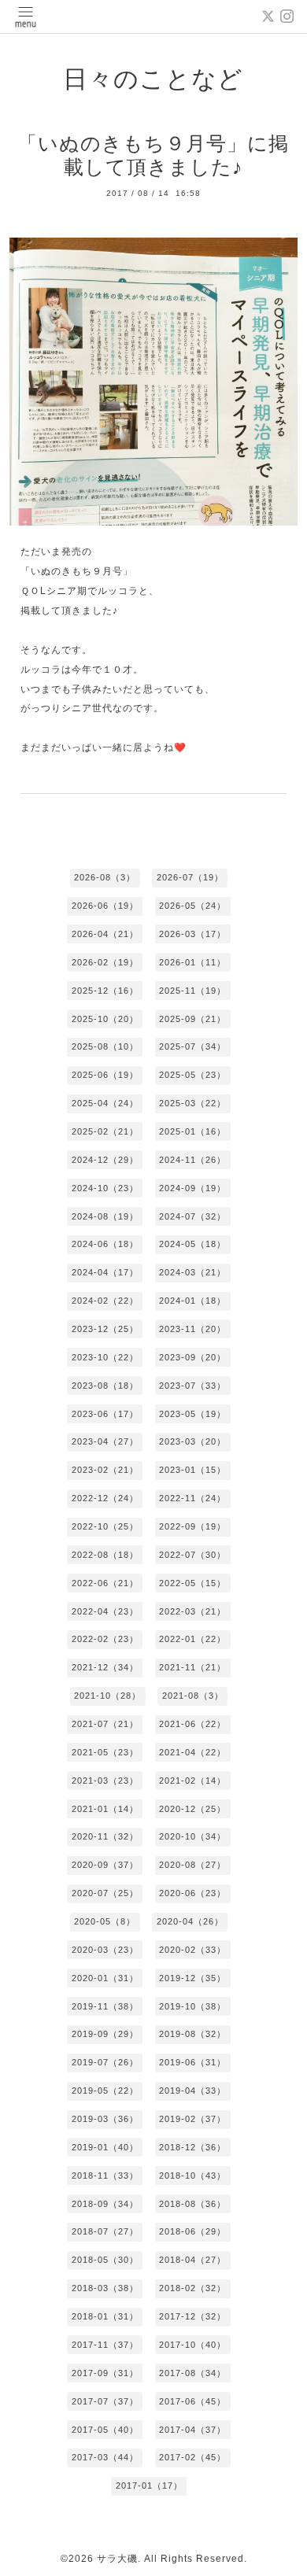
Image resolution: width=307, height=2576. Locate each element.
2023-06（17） (105, 1414)
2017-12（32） (192, 2316)
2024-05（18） (192, 1244)
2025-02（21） (105, 1131)
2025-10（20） (105, 1019)
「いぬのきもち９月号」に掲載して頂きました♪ (153, 155)
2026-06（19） (105, 906)
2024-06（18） (105, 1244)
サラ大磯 (117, 2559)
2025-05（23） (192, 1075)
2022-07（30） (192, 1555)
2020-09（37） (105, 1865)
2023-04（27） (105, 1441)
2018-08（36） (192, 2204)
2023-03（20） (192, 1441)
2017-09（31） (105, 2373)
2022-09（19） (192, 1526)
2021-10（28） (107, 1696)
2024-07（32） (192, 1216)
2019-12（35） (192, 1978)
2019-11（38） (105, 2006)
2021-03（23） (105, 1781)
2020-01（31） (105, 1978)
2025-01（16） (192, 1131)
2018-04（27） (192, 2260)
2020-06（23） (192, 1893)
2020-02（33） (192, 1950)
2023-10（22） (105, 1357)
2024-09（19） (192, 1188)
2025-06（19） (105, 1075)
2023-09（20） (192, 1357)
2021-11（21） (192, 1667)
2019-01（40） (105, 2147)
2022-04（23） (105, 1611)
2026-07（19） (190, 877)
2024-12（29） (105, 1160)
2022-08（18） (105, 1555)
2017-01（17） (149, 2486)
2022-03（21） (192, 1611)
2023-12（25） (105, 1329)
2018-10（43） (192, 2176)
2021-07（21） (105, 1724)
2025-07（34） (192, 1046)
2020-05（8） (105, 1921)
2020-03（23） (105, 1950)
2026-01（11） (192, 962)
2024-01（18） (192, 1301)
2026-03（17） (192, 934)
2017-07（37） (105, 2401)
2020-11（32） (105, 1836)
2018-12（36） (192, 2147)
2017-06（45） (192, 2401)
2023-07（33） (192, 1386)
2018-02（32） (192, 2288)
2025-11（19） (192, 991)
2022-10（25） (105, 1526)
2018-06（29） (192, 2231)
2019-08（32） (192, 2034)
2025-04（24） (105, 1103)
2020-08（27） (192, 1865)
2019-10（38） (192, 2006)
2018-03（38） (105, 2288)
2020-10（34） (192, 1836)
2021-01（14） (105, 1809)
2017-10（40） (192, 2345)
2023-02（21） (105, 1470)
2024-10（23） (105, 1188)
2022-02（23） (105, 1639)
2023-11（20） (192, 1329)
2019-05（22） (105, 2091)
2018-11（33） (105, 2176)
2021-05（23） (105, 1752)
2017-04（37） (192, 2430)
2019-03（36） (105, 2119)
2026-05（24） (192, 906)
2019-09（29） (105, 2034)
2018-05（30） (105, 2260)
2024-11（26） (192, 1160)
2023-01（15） (192, 1470)
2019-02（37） (192, 2119)
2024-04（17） (105, 1272)
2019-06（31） (192, 2062)
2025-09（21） (192, 1019)
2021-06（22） (192, 1724)
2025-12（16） (105, 991)
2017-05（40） (105, 2430)
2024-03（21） (192, 1272)
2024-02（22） (105, 1301)
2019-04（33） (192, 2091)
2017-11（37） (105, 2345)
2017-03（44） (105, 2457)
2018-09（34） (105, 2204)
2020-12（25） (192, 1809)
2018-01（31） (105, 2316)
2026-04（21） (105, 934)
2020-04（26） (190, 1921)
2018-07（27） (105, 2231)
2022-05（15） (192, 1583)
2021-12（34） (105, 1667)
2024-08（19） (105, 1216)
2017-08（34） (192, 2373)
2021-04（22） (192, 1752)
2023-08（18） (105, 1386)
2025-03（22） (192, 1103)
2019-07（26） (105, 2062)
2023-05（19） (192, 1414)
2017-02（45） (192, 2457)
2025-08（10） (105, 1046)
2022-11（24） (192, 1498)
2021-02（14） (192, 1781)
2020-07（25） (105, 1893)
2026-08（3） (105, 877)
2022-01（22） (192, 1639)
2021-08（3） (193, 1696)
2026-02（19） (105, 962)
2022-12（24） (105, 1498)
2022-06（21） (105, 1583)
